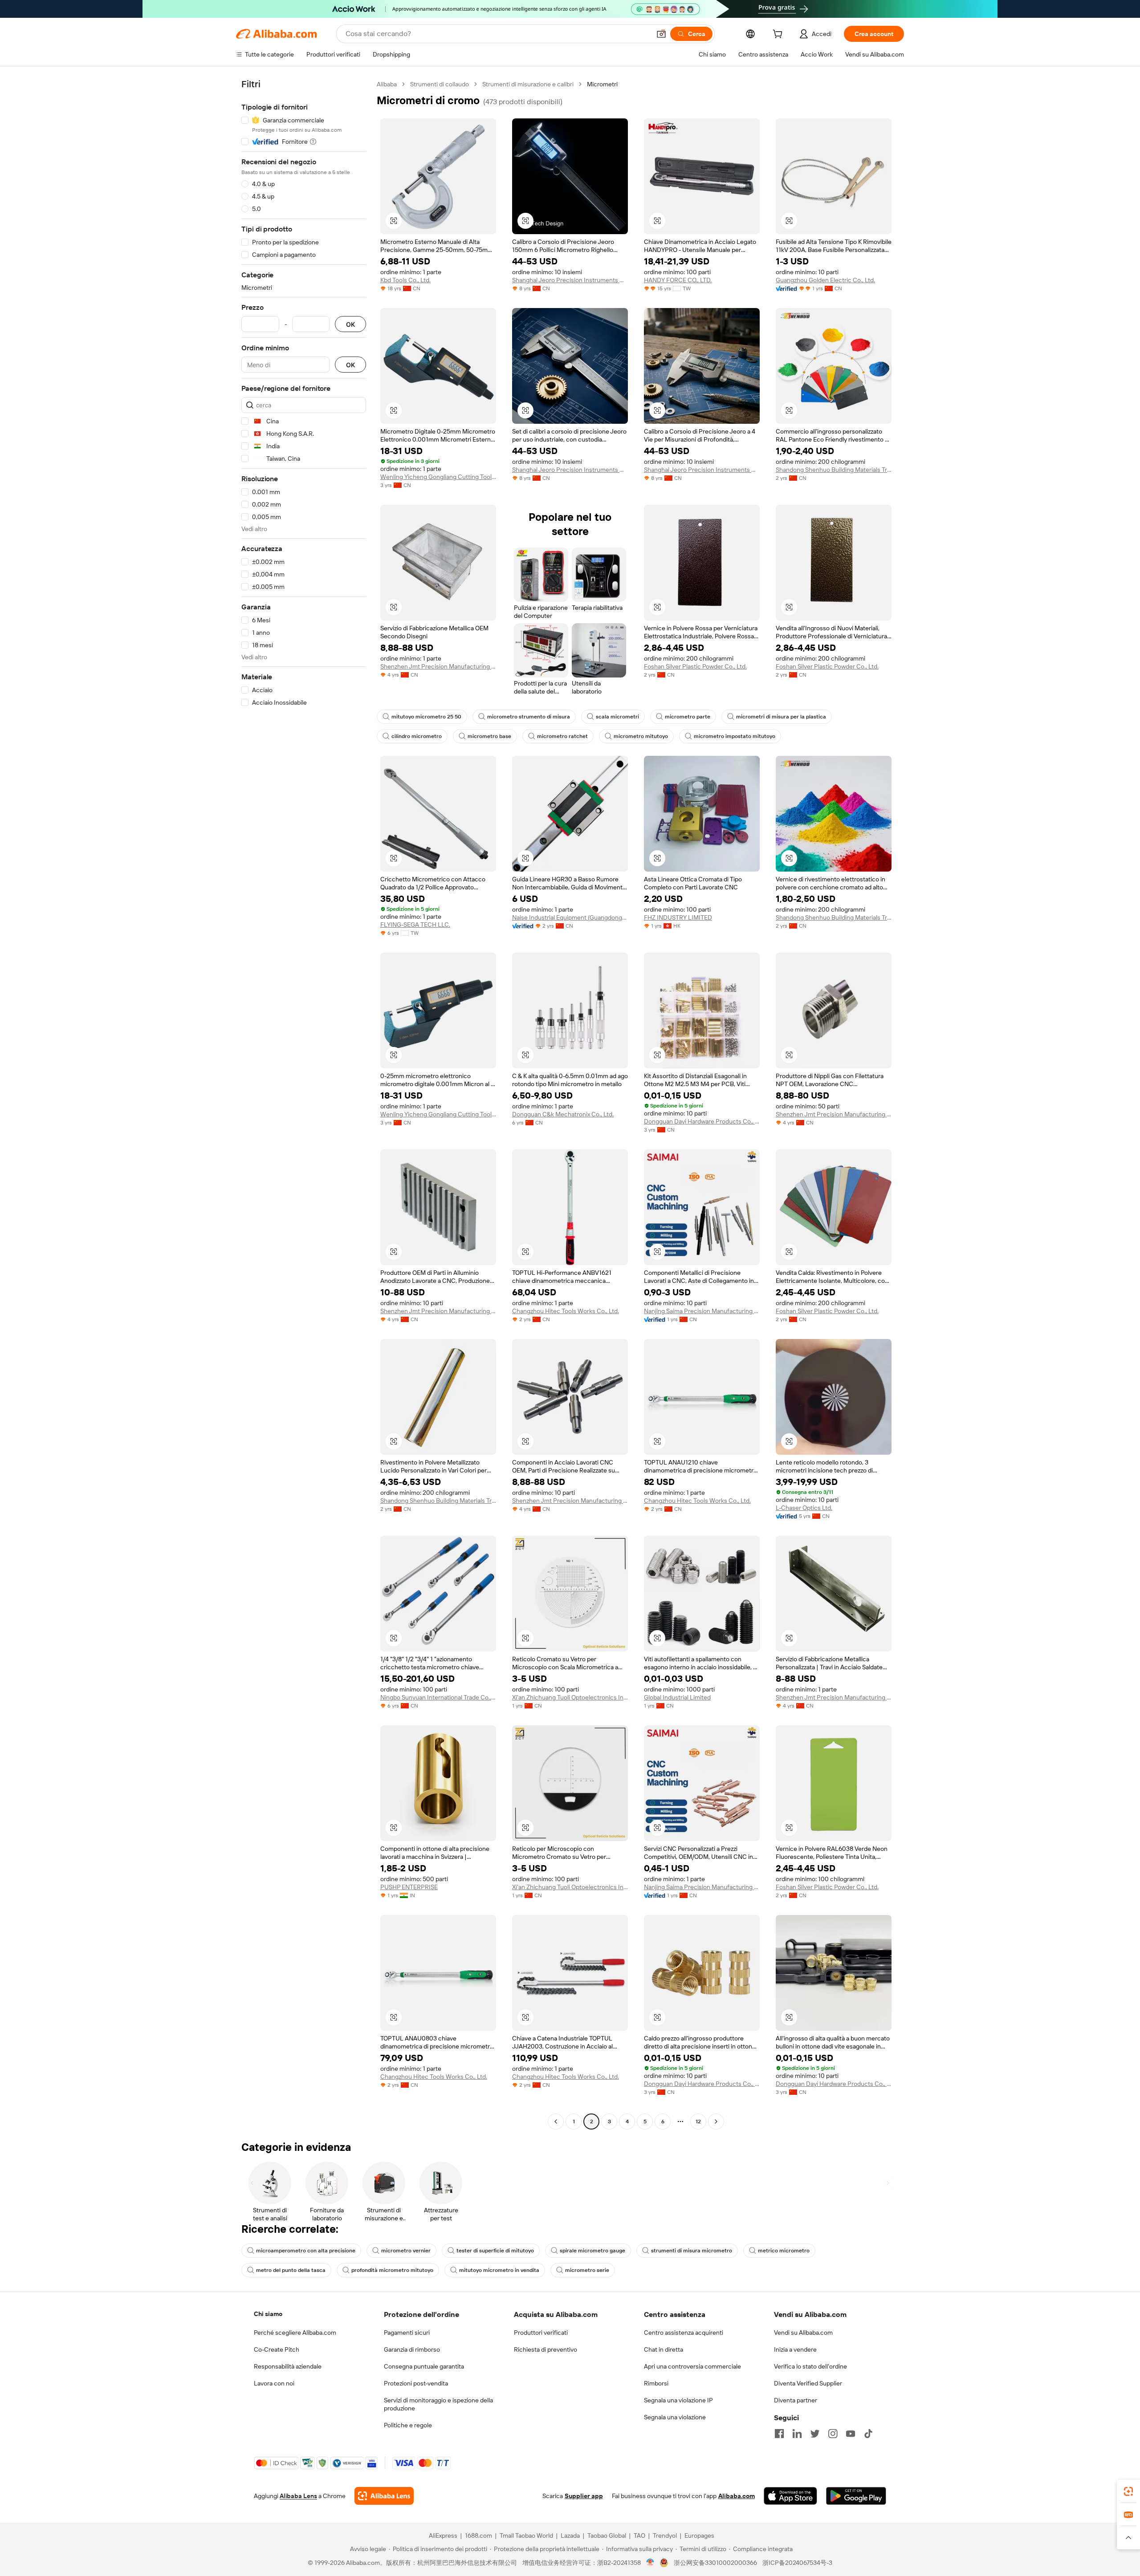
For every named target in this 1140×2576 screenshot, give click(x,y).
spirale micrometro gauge (592, 2251)
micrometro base (489, 736)
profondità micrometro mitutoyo (392, 2270)
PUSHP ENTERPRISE (409, 1887)
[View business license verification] (650, 2563)
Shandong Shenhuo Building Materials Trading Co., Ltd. (834, 470)
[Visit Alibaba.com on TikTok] (868, 2434)
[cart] (779, 35)
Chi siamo (268, 2314)
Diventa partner (796, 2400)
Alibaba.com (737, 2496)
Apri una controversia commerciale (692, 2366)
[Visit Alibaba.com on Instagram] (833, 2434)
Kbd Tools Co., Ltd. (405, 280)
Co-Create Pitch (277, 2349)
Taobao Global (607, 2535)
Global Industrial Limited (677, 1697)
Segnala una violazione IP (678, 2400)
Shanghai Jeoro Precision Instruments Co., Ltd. (570, 280)
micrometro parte (688, 717)
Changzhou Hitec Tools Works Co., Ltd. (566, 1311)
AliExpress (443, 2535)
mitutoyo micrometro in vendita (499, 2270)
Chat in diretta (664, 2349)
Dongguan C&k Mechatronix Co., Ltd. (563, 1114)
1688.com (478, 2535)
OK (350, 324)
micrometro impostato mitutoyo (735, 736)
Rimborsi (656, 2383)
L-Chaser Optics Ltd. (804, 1508)
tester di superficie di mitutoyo (495, 2251)
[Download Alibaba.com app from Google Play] (856, 2496)
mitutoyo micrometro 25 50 (426, 717)
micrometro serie (587, 2270)
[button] (661, 34)
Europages (699, 2535)
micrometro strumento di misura (529, 717)
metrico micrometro (784, 2251)
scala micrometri (617, 717)
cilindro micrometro (417, 736)
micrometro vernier (406, 2251)
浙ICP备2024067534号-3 (797, 2563)
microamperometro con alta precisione (306, 2251)
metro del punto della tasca (291, 2270)
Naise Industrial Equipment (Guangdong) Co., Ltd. (570, 917)
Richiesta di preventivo (546, 2349)
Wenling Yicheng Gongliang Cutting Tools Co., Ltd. (438, 477)
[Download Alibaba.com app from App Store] (790, 2496)
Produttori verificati (541, 2333)
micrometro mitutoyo (641, 736)
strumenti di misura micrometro (692, 2251)
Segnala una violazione (675, 2417)
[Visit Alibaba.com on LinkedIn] (797, 2434)
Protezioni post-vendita (416, 2383)
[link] (1128, 2491)
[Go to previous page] (556, 2122)
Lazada (570, 2535)
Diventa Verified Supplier (808, 2383)
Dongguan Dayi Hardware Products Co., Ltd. (702, 1121)
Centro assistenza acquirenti (684, 2333)
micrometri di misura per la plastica (781, 717)
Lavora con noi (274, 2383)
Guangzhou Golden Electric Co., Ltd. (825, 280)
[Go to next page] (716, 2122)
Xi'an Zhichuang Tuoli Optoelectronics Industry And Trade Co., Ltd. (570, 1697)
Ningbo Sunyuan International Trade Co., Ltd (438, 1697)
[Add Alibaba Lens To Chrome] (384, 2496)
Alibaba (387, 84)
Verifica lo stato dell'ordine (810, 2366)
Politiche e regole (408, 2425)
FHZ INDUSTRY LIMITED (678, 917)
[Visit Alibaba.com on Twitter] (815, 2434)
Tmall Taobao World (526, 2535)
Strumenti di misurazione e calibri (528, 84)
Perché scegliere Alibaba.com (295, 2333)
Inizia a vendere (795, 2349)
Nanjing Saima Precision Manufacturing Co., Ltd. (702, 1311)
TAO (639, 2535)
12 (698, 2122)
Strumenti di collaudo (440, 84)
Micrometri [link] (602, 84)
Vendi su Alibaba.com (803, 2333)
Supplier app (584, 2496)
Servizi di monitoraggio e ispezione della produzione (438, 2404)
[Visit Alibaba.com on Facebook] (779, 2434)
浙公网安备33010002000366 (715, 2563)
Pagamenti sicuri (407, 2333)
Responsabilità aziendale (288, 2366)
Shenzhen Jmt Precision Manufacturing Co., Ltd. (438, 666)
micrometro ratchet (562, 736)
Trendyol (665, 2535)
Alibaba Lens (298, 2496)
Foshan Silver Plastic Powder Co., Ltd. (695, 666)
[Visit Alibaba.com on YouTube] (851, 2434)
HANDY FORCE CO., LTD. (678, 280)
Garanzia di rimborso (412, 2349)
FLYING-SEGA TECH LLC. (415, 925)
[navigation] (304, 1104)
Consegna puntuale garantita (424, 2366)
